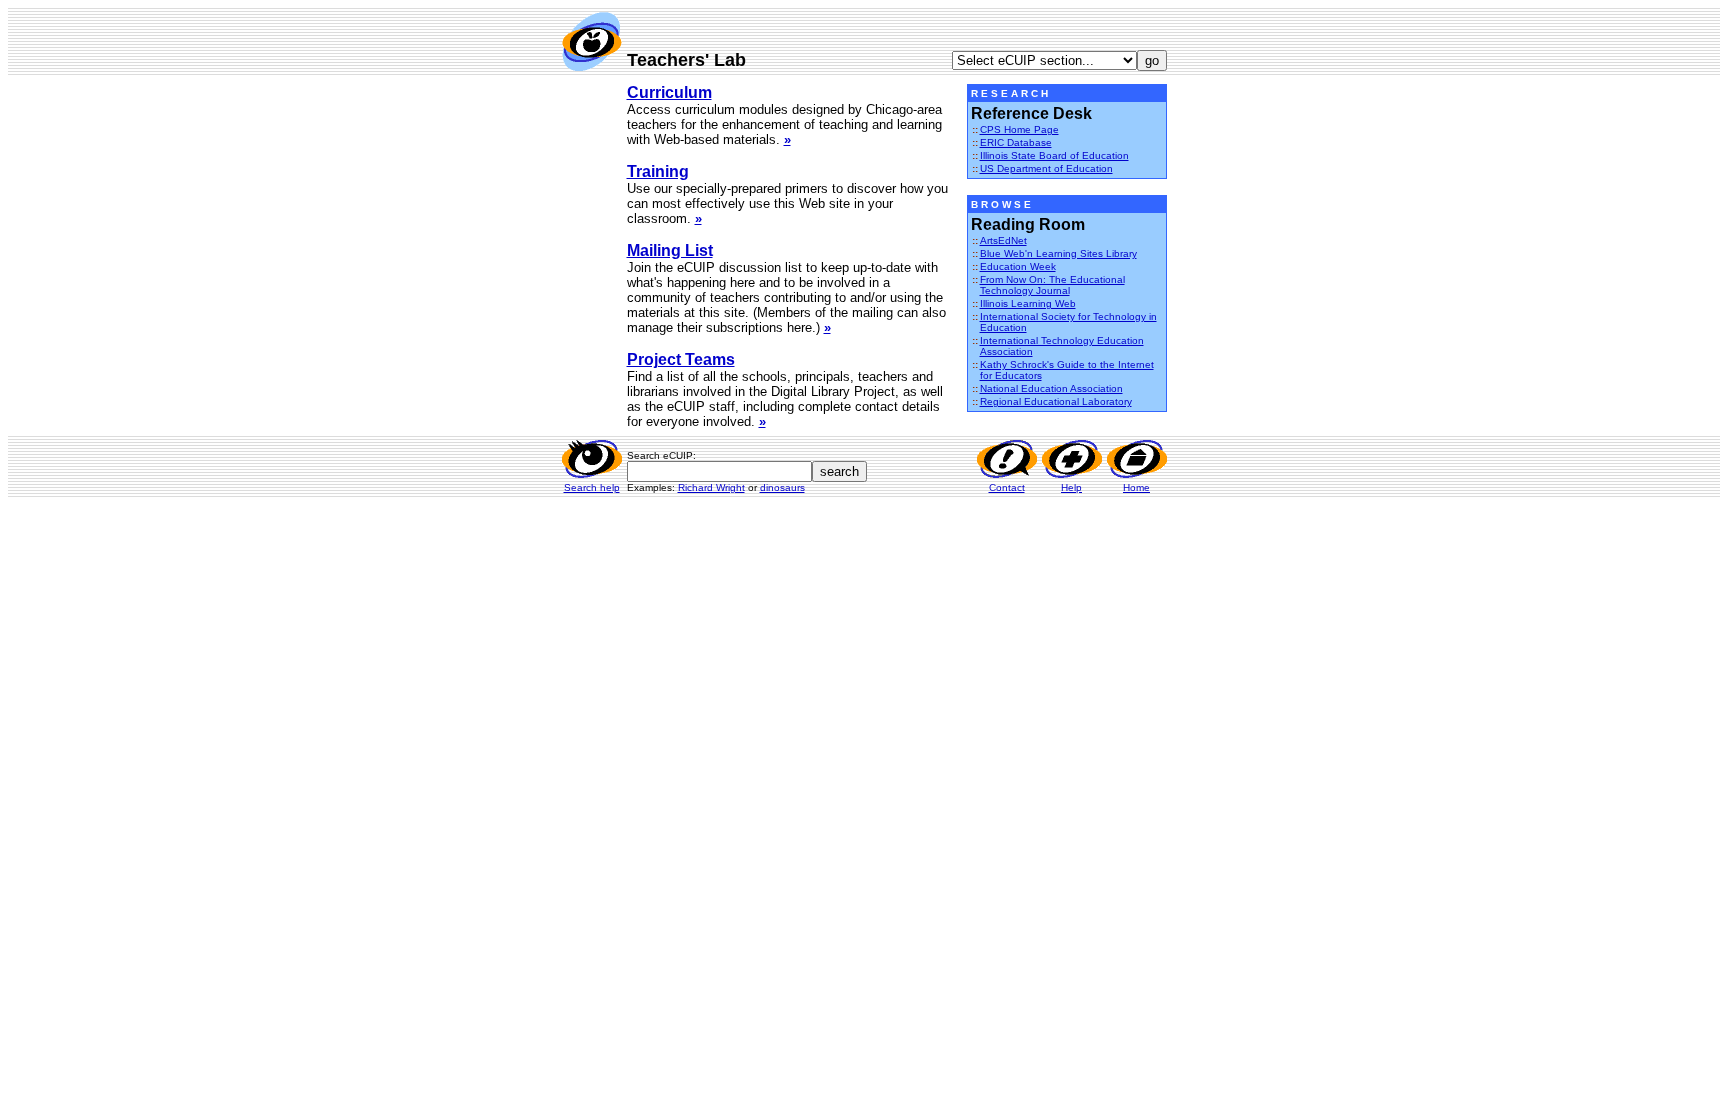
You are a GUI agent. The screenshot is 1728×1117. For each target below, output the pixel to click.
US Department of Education (1046, 168)
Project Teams (681, 359)
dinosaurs (782, 487)
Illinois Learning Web (1028, 303)
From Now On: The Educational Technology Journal (1052, 285)
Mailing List (670, 250)
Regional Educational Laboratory (1056, 401)
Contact (1007, 487)
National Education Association (1051, 388)
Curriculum (669, 92)
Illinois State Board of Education (1054, 155)
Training (658, 171)
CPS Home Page (1019, 129)
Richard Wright (711, 487)
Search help (592, 487)
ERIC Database (1016, 142)
